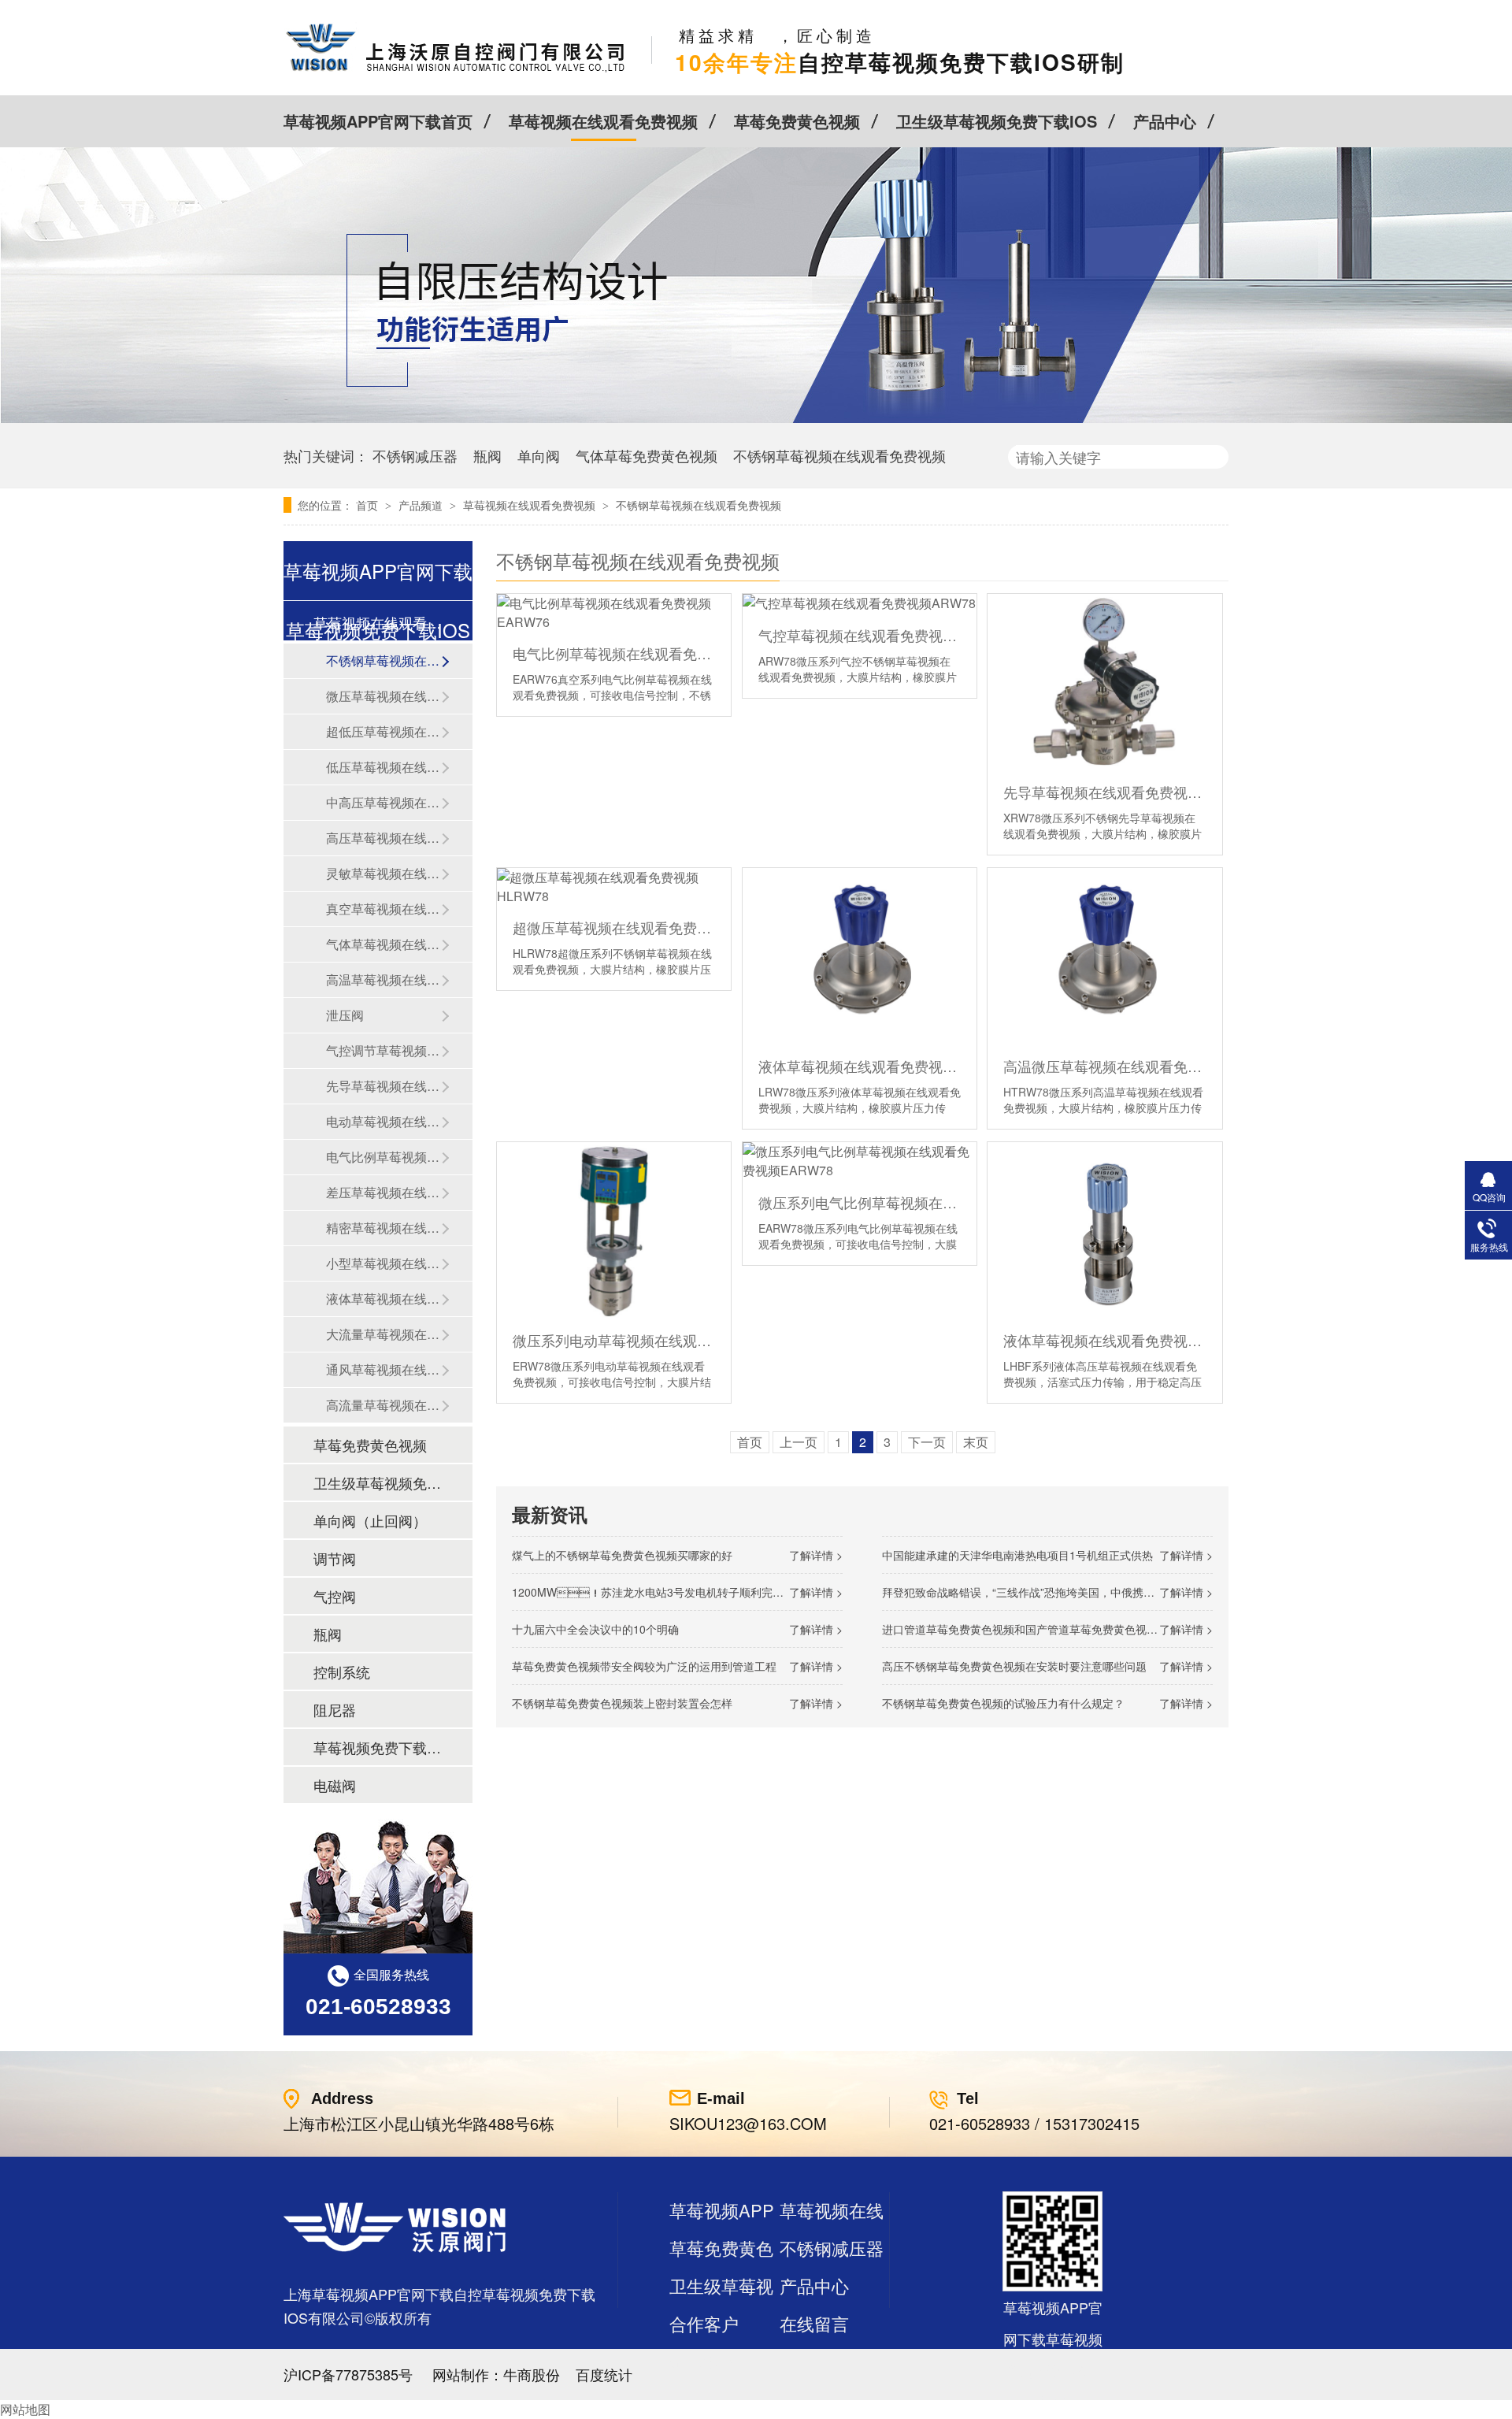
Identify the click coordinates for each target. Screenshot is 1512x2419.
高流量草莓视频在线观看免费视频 (384, 1405)
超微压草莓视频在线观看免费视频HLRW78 (614, 927)
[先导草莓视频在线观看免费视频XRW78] (1104, 682)
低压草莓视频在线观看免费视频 (384, 767)
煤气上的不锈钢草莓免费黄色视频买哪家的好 (622, 1555)
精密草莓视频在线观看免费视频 (384, 1228)
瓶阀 (487, 455)
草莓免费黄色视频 (797, 121)
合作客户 (704, 2323)
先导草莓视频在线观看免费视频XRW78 (1104, 792)
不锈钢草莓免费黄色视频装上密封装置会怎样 (622, 1703)
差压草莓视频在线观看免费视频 (384, 1192)
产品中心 (1165, 121)
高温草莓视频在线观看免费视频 (384, 979)
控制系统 (342, 1671)
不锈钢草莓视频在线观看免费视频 (839, 455)
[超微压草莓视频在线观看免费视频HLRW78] (614, 887)
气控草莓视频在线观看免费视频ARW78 (860, 635)
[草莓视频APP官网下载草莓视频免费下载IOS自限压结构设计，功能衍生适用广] (756, 418)
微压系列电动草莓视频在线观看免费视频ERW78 (614, 1340)
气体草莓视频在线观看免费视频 (384, 944)
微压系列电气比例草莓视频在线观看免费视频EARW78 (860, 1202)
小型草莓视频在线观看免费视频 (384, 1263)
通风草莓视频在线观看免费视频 (384, 1369)
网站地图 (25, 2409)
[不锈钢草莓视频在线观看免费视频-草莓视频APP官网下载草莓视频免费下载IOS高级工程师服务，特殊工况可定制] (456, 71)
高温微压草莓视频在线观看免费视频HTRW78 (1104, 1066)
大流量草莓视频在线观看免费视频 (384, 1334)
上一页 (799, 1442)
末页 (976, 1442)
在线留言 (814, 2323)
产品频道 (422, 505)
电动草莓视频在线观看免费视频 (384, 1121)
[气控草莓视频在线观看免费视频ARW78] (860, 603)
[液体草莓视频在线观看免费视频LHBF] (1104, 1230)
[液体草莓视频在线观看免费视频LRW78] (860, 956)
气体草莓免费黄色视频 (647, 455)
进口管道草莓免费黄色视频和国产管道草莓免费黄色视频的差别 (1036, 1629)
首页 (369, 505)
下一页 (927, 1442)
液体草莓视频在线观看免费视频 (384, 1299)
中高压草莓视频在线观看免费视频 (384, 802)
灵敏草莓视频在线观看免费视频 (384, 873)
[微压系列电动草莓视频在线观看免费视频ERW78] (614, 1230)
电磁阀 (335, 1785)
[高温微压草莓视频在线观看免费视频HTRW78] (1104, 956)
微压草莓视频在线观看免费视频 (384, 696)
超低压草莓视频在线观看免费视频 (384, 731)
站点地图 (704, 2361)
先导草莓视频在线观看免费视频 (384, 1086)
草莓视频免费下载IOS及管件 (377, 1747)
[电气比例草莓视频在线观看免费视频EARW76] (614, 612)
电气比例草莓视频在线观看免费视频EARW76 (614, 653)
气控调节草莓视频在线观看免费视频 (384, 1050)
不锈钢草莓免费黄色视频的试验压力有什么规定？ (1003, 1703)
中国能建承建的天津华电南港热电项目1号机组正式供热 (1017, 1555)
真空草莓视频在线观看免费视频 (384, 909)
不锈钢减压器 (415, 455)
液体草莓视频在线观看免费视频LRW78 (860, 1066)
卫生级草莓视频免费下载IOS (997, 121)
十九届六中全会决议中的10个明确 (595, 1629)
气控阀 (335, 1596)
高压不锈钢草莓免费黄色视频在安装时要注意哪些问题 (1014, 1666)
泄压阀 (345, 1015)
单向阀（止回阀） (370, 1520)
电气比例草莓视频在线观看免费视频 (384, 1157)
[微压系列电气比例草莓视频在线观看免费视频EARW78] (860, 1161)
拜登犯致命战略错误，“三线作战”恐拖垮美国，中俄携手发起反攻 (1040, 1592)
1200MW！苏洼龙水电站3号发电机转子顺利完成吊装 (659, 1592)
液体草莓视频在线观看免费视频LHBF (1104, 1340)
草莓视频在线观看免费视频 (603, 121)
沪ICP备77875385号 (348, 2374)
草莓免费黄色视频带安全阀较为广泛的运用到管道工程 (644, 1666)
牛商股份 (532, 2374)
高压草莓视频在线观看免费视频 (384, 838)
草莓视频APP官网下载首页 (378, 121)
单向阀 (539, 455)
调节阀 (335, 1558)
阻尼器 (335, 1709)
